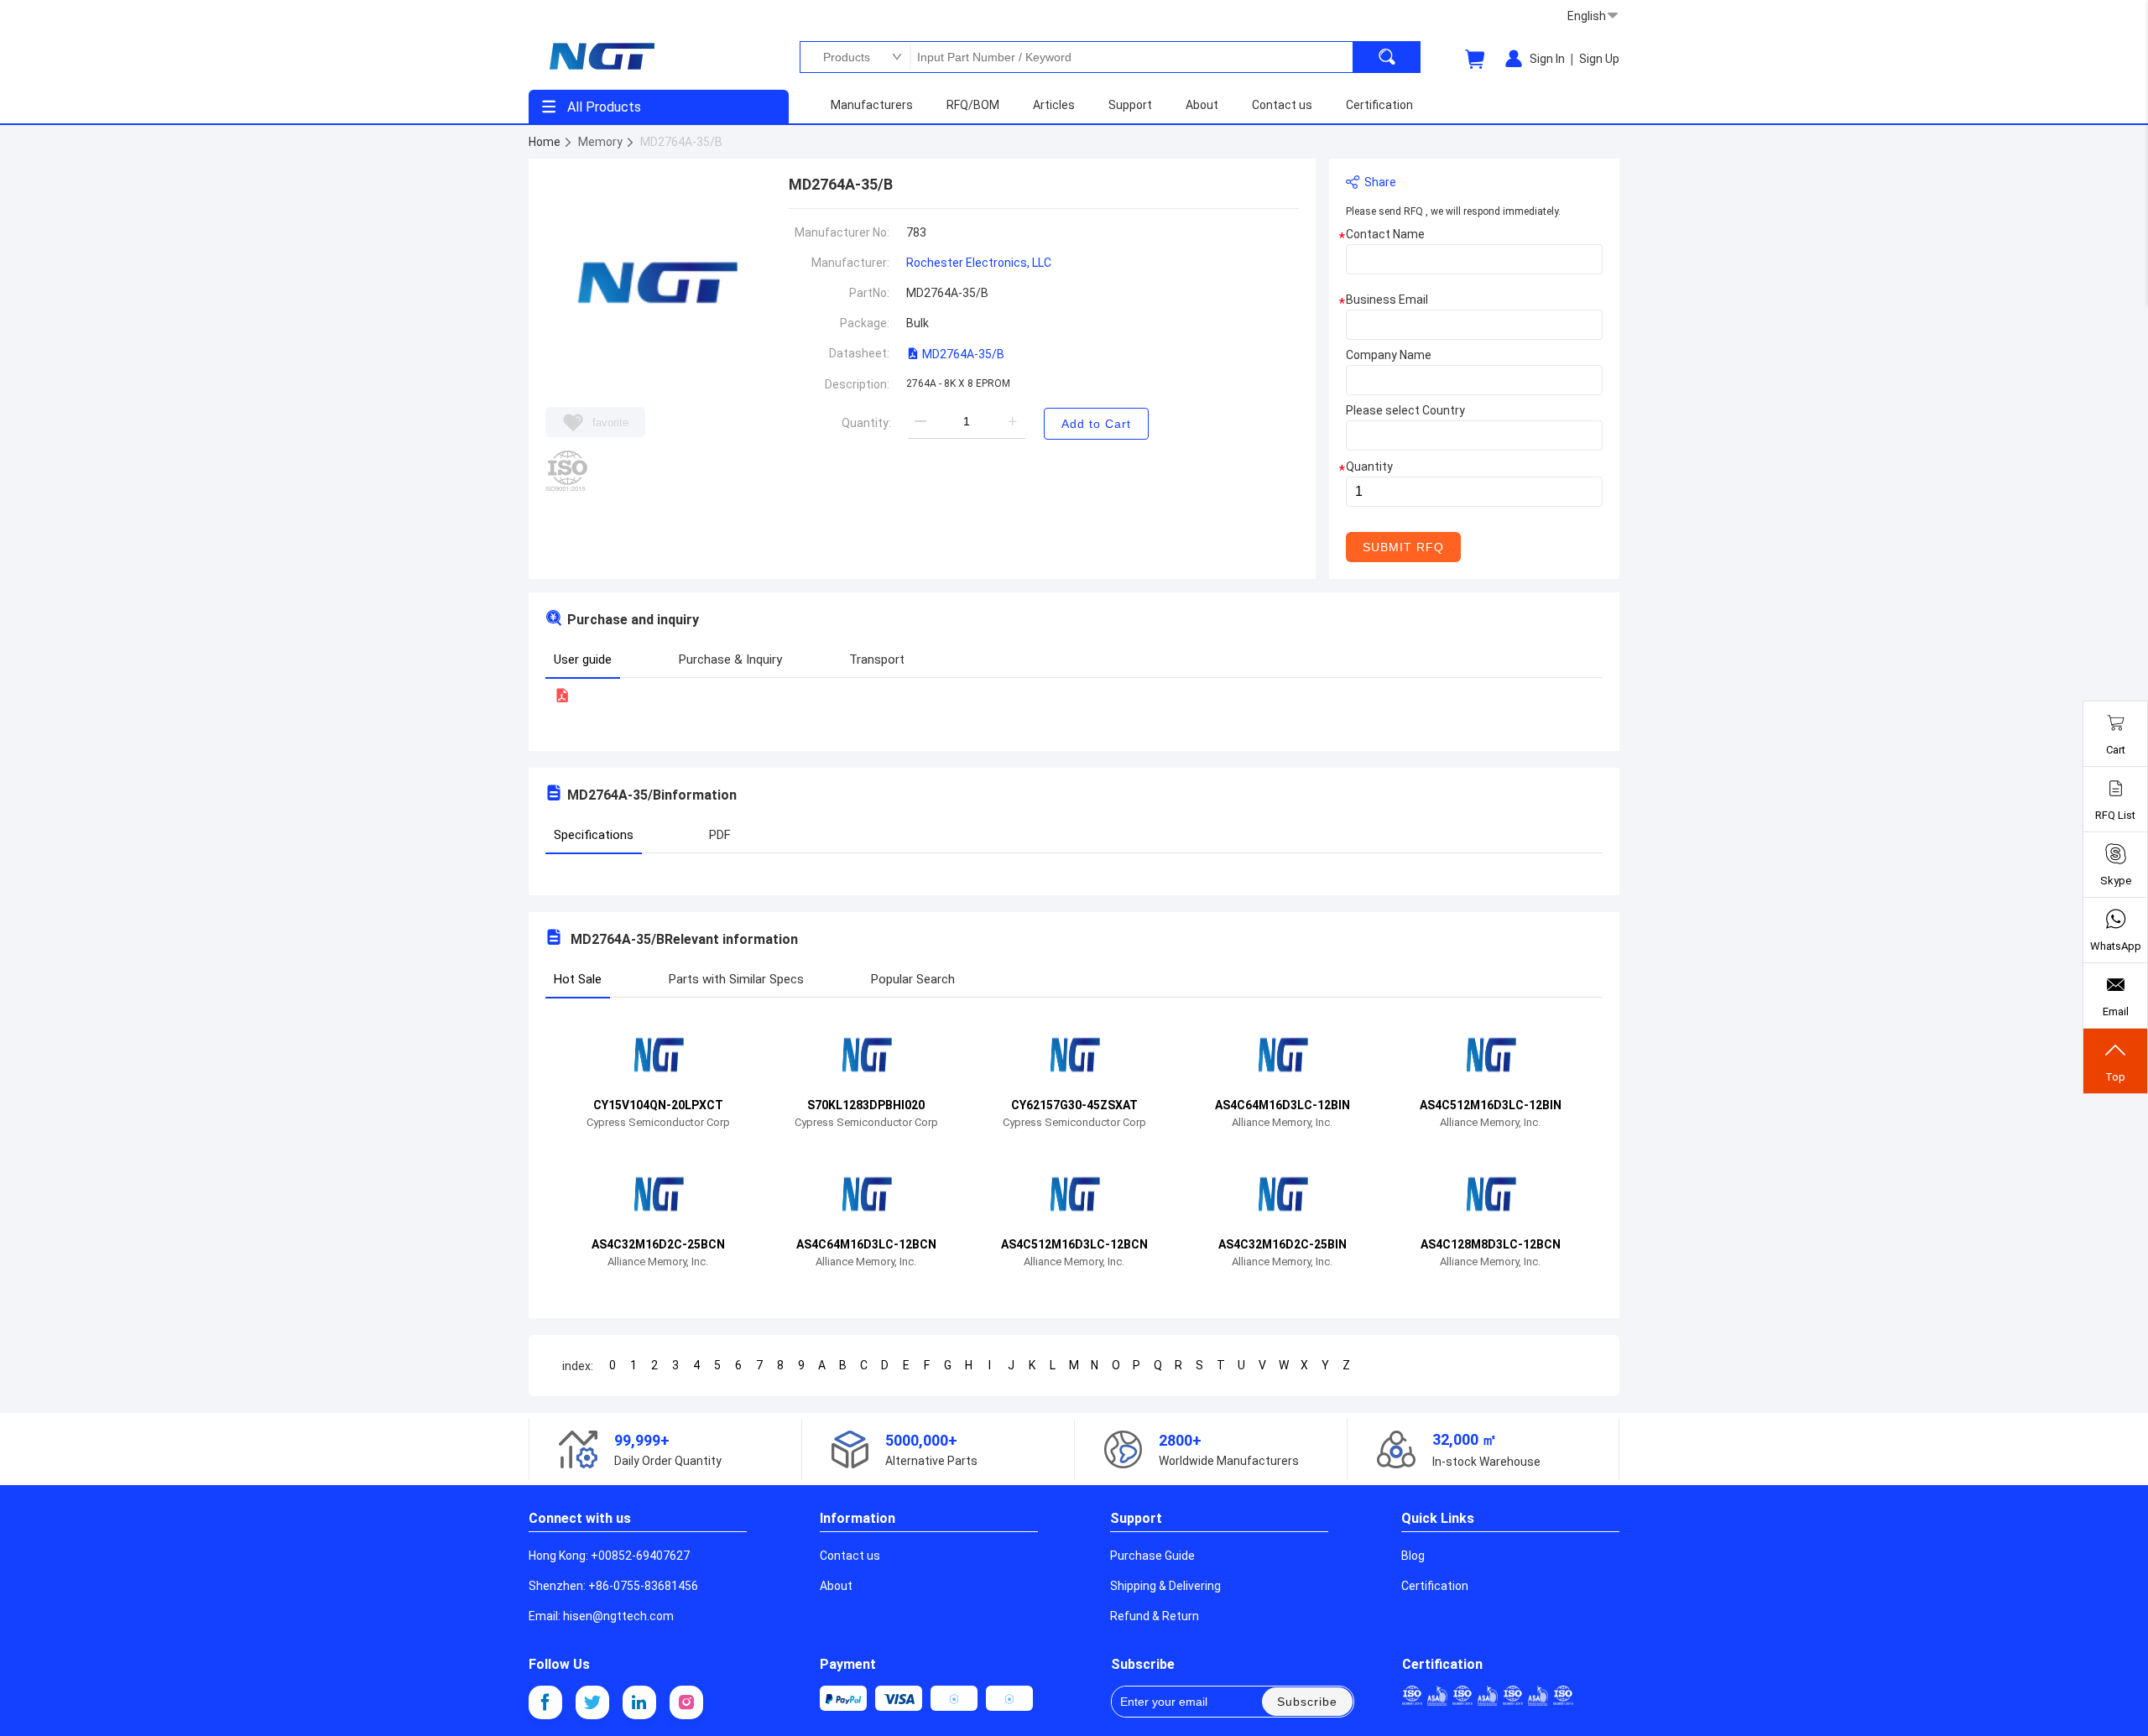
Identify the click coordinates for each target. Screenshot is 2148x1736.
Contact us (850, 1556)
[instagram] (686, 1702)
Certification (1435, 1586)
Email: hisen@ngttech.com (601, 1616)
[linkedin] (639, 1702)
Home (546, 142)
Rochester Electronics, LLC (979, 263)
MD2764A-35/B (962, 354)
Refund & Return (1155, 1616)
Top (2115, 1077)
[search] (1387, 57)
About (836, 1586)
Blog (1413, 1556)
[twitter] (592, 1702)
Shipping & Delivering (1165, 1586)
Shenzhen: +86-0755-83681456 (613, 1586)
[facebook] (545, 1702)
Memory (602, 142)
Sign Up (1599, 59)
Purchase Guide (1152, 1556)
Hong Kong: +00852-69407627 (609, 1556)
